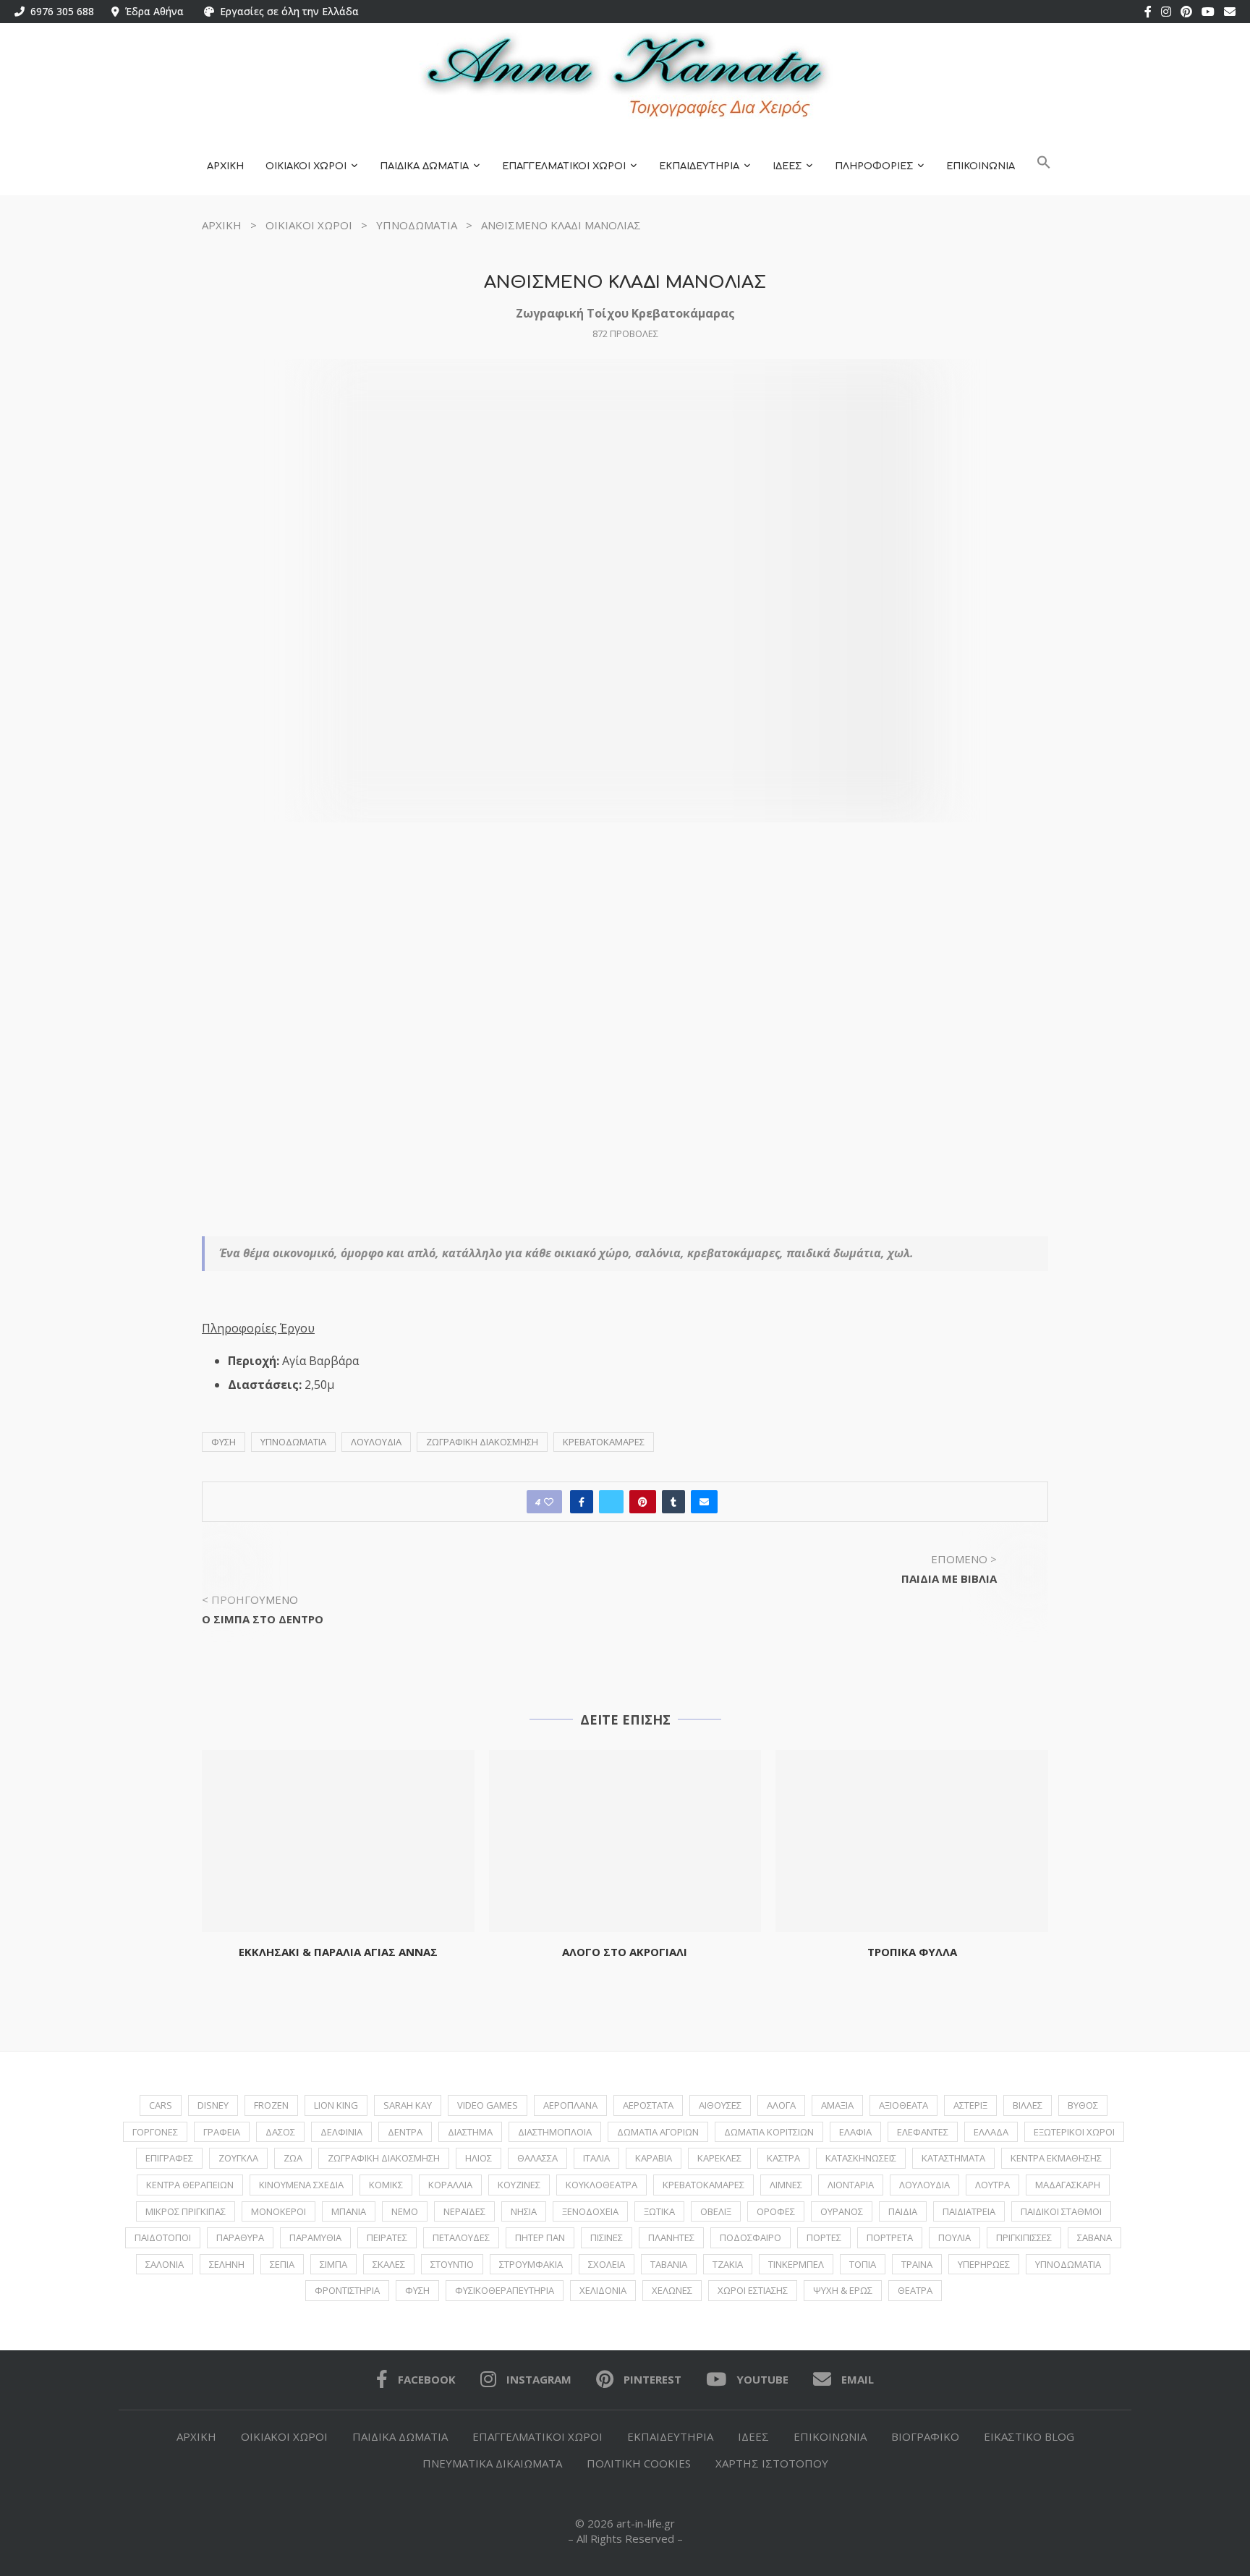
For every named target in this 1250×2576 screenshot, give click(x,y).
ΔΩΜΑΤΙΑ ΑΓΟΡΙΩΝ (658, 2132)
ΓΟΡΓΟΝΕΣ (155, 2132)
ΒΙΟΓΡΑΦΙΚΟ (925, 2436)
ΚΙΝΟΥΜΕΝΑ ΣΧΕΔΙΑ (301, 2185)
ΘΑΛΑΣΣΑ (537, 2158)
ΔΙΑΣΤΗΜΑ (470, 2132)
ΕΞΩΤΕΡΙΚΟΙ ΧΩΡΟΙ (1074, 2132)
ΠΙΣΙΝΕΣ (607, 2237)
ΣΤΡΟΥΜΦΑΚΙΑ (531, 2264)
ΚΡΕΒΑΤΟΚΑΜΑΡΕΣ (604, 1442)
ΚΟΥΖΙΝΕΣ (519, 2185)
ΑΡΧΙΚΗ (225, 166)
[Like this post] (549, 1502)
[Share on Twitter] (611, 1502)
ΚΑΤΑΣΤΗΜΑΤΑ (953, 2158)
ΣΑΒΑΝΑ (1094, 2237)
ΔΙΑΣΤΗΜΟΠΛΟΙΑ (555, 2132)
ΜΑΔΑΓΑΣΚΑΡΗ (1068, 2185)
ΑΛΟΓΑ (781, 2105)
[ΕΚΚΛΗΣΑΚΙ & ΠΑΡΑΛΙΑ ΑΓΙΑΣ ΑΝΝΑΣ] (338, 1841)
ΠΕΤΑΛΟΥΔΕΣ (461, 2237)
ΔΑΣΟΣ (280, 2132)
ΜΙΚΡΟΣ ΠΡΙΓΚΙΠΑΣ (186, 2211)
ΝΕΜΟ (405, 2211)
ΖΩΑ (293, 2158)
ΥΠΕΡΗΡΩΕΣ (984, 2264)
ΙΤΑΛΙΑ (596, 2158)
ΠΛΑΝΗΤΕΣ (671, 2237)
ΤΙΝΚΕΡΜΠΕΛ (796, 2264)
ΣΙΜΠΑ (333, 2264)
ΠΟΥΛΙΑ (954, 2237)
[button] (1044, 167)
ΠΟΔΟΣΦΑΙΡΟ (751, 2237)
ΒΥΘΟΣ (1083, 2105)
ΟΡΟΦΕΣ (776, 2211)
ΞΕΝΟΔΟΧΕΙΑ (590, 2211)
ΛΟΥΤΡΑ (992, 2185)
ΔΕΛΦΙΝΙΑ (341, 2132)
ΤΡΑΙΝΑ (917, 2264)
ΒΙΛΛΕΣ (1028, 2105)
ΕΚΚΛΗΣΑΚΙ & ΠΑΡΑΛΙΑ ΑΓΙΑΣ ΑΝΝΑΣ (338, 1952)
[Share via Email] (704, 1502)
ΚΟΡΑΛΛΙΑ (450, 2185)
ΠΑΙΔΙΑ (903, 2211)
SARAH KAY (408, 2105)
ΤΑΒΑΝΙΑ (669, 2264)
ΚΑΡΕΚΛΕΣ (719, 2158)
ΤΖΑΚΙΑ (728, 2264)
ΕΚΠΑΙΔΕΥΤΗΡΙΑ (699, 166)
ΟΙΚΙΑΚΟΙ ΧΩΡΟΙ (306, 166)
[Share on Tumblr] (673, 1502)
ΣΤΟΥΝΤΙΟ (452, 2264)
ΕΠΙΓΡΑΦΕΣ (169, 2158)
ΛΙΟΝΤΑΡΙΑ (851, 2185)
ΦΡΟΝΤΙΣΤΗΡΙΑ (347, 2290)
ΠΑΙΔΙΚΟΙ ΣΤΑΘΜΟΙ (1061, 2211)
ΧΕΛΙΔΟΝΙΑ (603, 2290)
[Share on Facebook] (582, 1502)
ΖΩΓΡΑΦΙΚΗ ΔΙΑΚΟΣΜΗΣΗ (482, 1442)
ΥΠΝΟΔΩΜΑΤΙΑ (417, 225)
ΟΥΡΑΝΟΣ (842, 2211)
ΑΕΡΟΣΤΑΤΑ (648, 2105)
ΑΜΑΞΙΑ (837, 2105)
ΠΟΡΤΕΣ (824, 2237)
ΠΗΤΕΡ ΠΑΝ (540, 2237)
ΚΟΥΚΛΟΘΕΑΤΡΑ (601, 2185)
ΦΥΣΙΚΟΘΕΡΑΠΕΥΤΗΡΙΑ (505, 2290)
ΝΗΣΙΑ (524, 2211)
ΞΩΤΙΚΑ (659, 2211)
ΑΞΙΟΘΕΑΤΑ (904, 2105)
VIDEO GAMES (488, 2105)
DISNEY (213, 2105)
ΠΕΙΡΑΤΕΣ (387, 2237)
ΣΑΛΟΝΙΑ (165, 2264)
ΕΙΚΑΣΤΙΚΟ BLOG (1029, 2436)
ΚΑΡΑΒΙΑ (654, 2158)
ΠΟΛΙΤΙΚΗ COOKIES (639, 2463)
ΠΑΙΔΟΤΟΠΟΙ (163, 2237)
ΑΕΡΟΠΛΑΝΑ (570, 2105)
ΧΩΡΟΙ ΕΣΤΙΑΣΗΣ (753, 2290)
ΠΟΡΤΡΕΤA (890, 2237)
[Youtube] (1208, 12)
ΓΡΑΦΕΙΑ (222, 2132)
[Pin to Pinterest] (643, 1502)
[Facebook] (1148, 12)
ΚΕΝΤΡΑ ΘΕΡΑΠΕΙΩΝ (190, 2185)
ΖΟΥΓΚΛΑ (238, 2158)
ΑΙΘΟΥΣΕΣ (720, 2105)
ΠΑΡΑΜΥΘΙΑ (315, 2237)
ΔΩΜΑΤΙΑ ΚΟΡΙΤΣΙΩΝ (769, 2132)
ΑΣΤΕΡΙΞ (970, 2105)
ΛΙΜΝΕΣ (786, 2185)
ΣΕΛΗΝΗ (227, 2264)
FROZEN (271, 2105)
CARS (161, 2105)
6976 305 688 (59, 11)
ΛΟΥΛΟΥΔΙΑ (376, 1442)
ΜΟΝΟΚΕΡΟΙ (279, 2211)
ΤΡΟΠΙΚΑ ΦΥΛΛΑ (912, 1952)
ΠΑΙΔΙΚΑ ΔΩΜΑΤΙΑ (424, 166)
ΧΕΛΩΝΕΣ (672, 2290)
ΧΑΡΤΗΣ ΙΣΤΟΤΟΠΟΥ (772, 2463)
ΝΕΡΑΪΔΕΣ (464, 2211)
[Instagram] (1166, 12)
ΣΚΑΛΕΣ (389, 2264)
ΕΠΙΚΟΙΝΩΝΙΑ (981, 166)
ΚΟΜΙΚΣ (386, 2185)
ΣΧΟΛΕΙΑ (607, 2264)
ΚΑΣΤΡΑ (783, 2158)
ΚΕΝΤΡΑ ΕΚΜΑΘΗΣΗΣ (1056, 2158)
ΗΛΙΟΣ (479, 2158)
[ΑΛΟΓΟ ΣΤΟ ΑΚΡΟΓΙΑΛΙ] (625, 1841)
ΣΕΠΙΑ (282, 2264)
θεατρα (915, 2290)
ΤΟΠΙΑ (863, 2264)
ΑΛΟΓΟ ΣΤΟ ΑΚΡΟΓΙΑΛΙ (625, 1952)
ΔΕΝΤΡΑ (405, 2132)
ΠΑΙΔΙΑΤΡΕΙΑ (969, 2211)
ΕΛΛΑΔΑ (991, 2132)
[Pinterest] (1186, 12)
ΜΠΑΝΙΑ (349, 2211)
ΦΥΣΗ (224, 1442)
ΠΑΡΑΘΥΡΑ (240, 2237)
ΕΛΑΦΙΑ (855, 2132)
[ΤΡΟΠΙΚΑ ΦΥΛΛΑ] (912, 1841)
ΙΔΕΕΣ (787, 166)
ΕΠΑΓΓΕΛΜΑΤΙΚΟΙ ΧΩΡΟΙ (564, 166)
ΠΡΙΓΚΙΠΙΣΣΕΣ (1024, 2237)
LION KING (336, 2105)
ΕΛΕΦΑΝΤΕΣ (923, 2132)
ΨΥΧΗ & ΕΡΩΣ (843, 2290)
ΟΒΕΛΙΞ (716, 2211)
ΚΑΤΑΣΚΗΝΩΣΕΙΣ (861, 2158)
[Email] (1230, 12)
